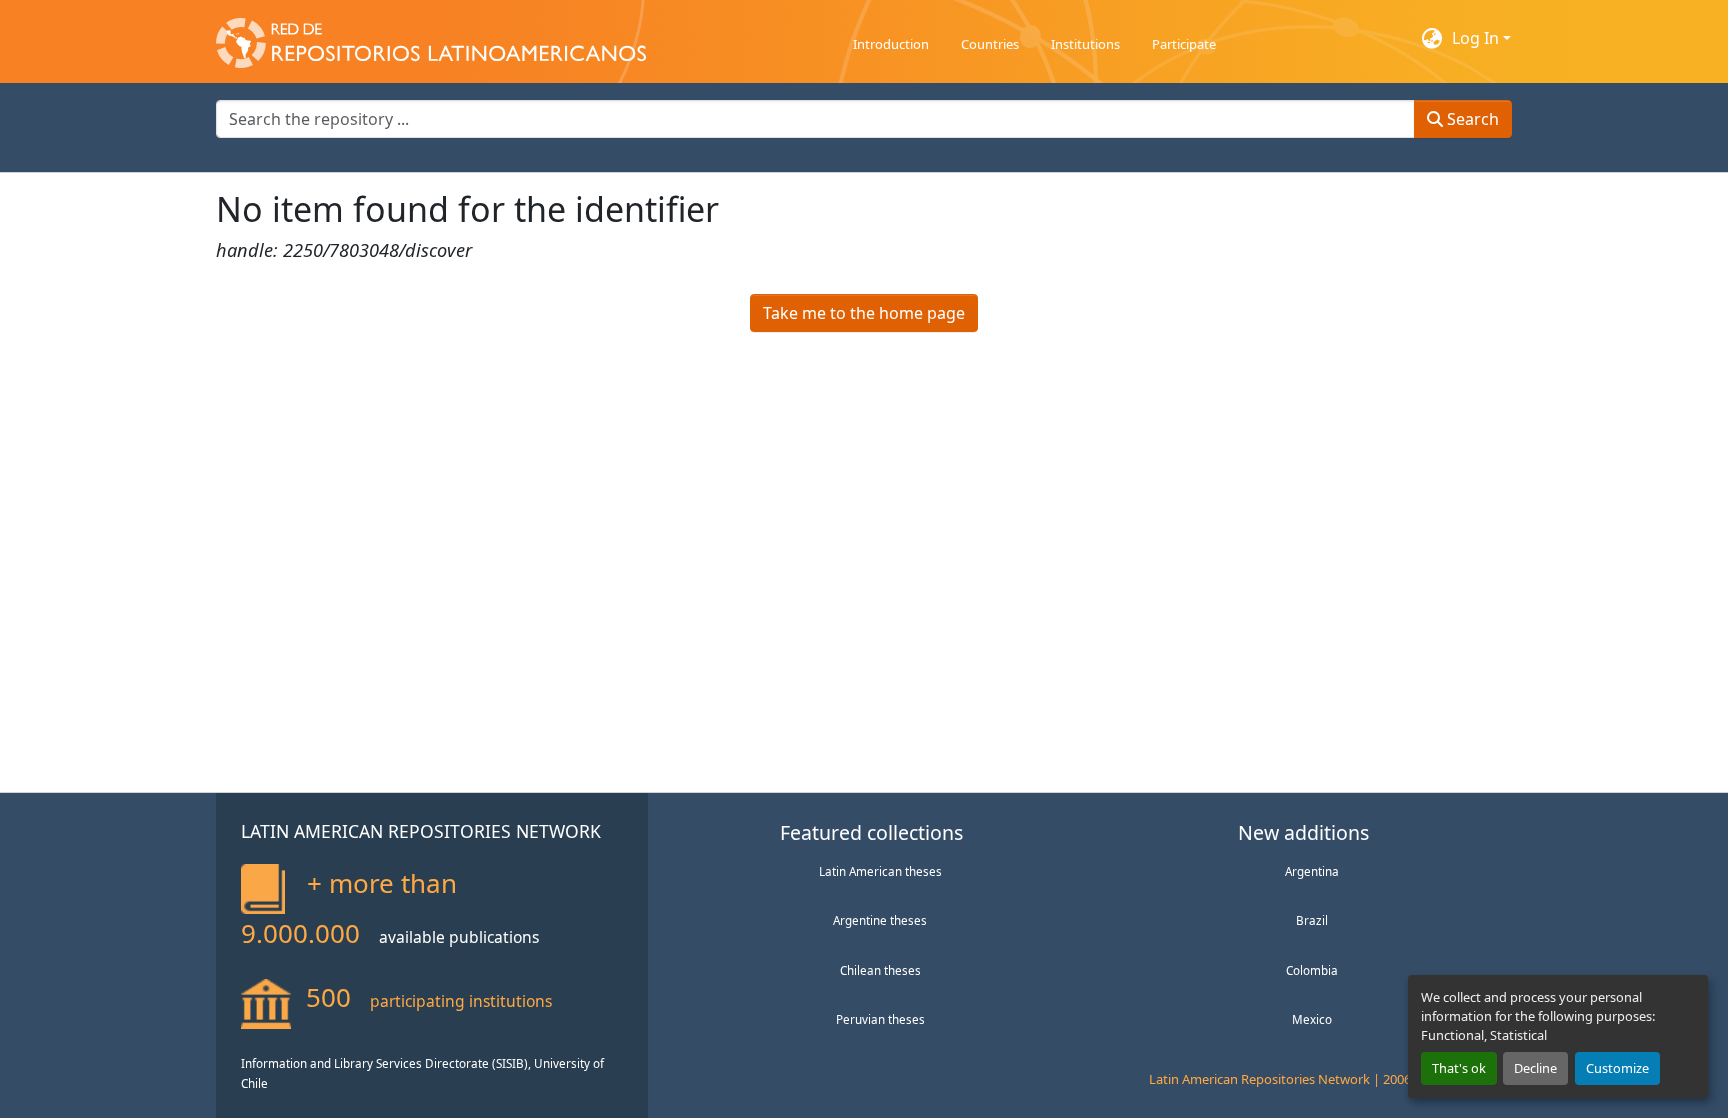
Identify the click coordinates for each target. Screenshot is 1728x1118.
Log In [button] (1477, 38)
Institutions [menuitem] (1085, 44)
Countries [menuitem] (990, 44)
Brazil (1312, 920)
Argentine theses (880, 920)
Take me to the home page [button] (864, 313)
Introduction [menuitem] (891, 44)
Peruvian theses (880, 1019)
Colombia (1312, 970)
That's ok (1459, 1068)
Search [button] (1471, 119)
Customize (1617, 1068)
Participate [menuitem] (1184, 44)
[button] (431, 38)
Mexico (1312, 1019)
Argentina (1312, 871)
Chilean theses (880, 970)
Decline (1535, 1068)
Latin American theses (880, 871)
